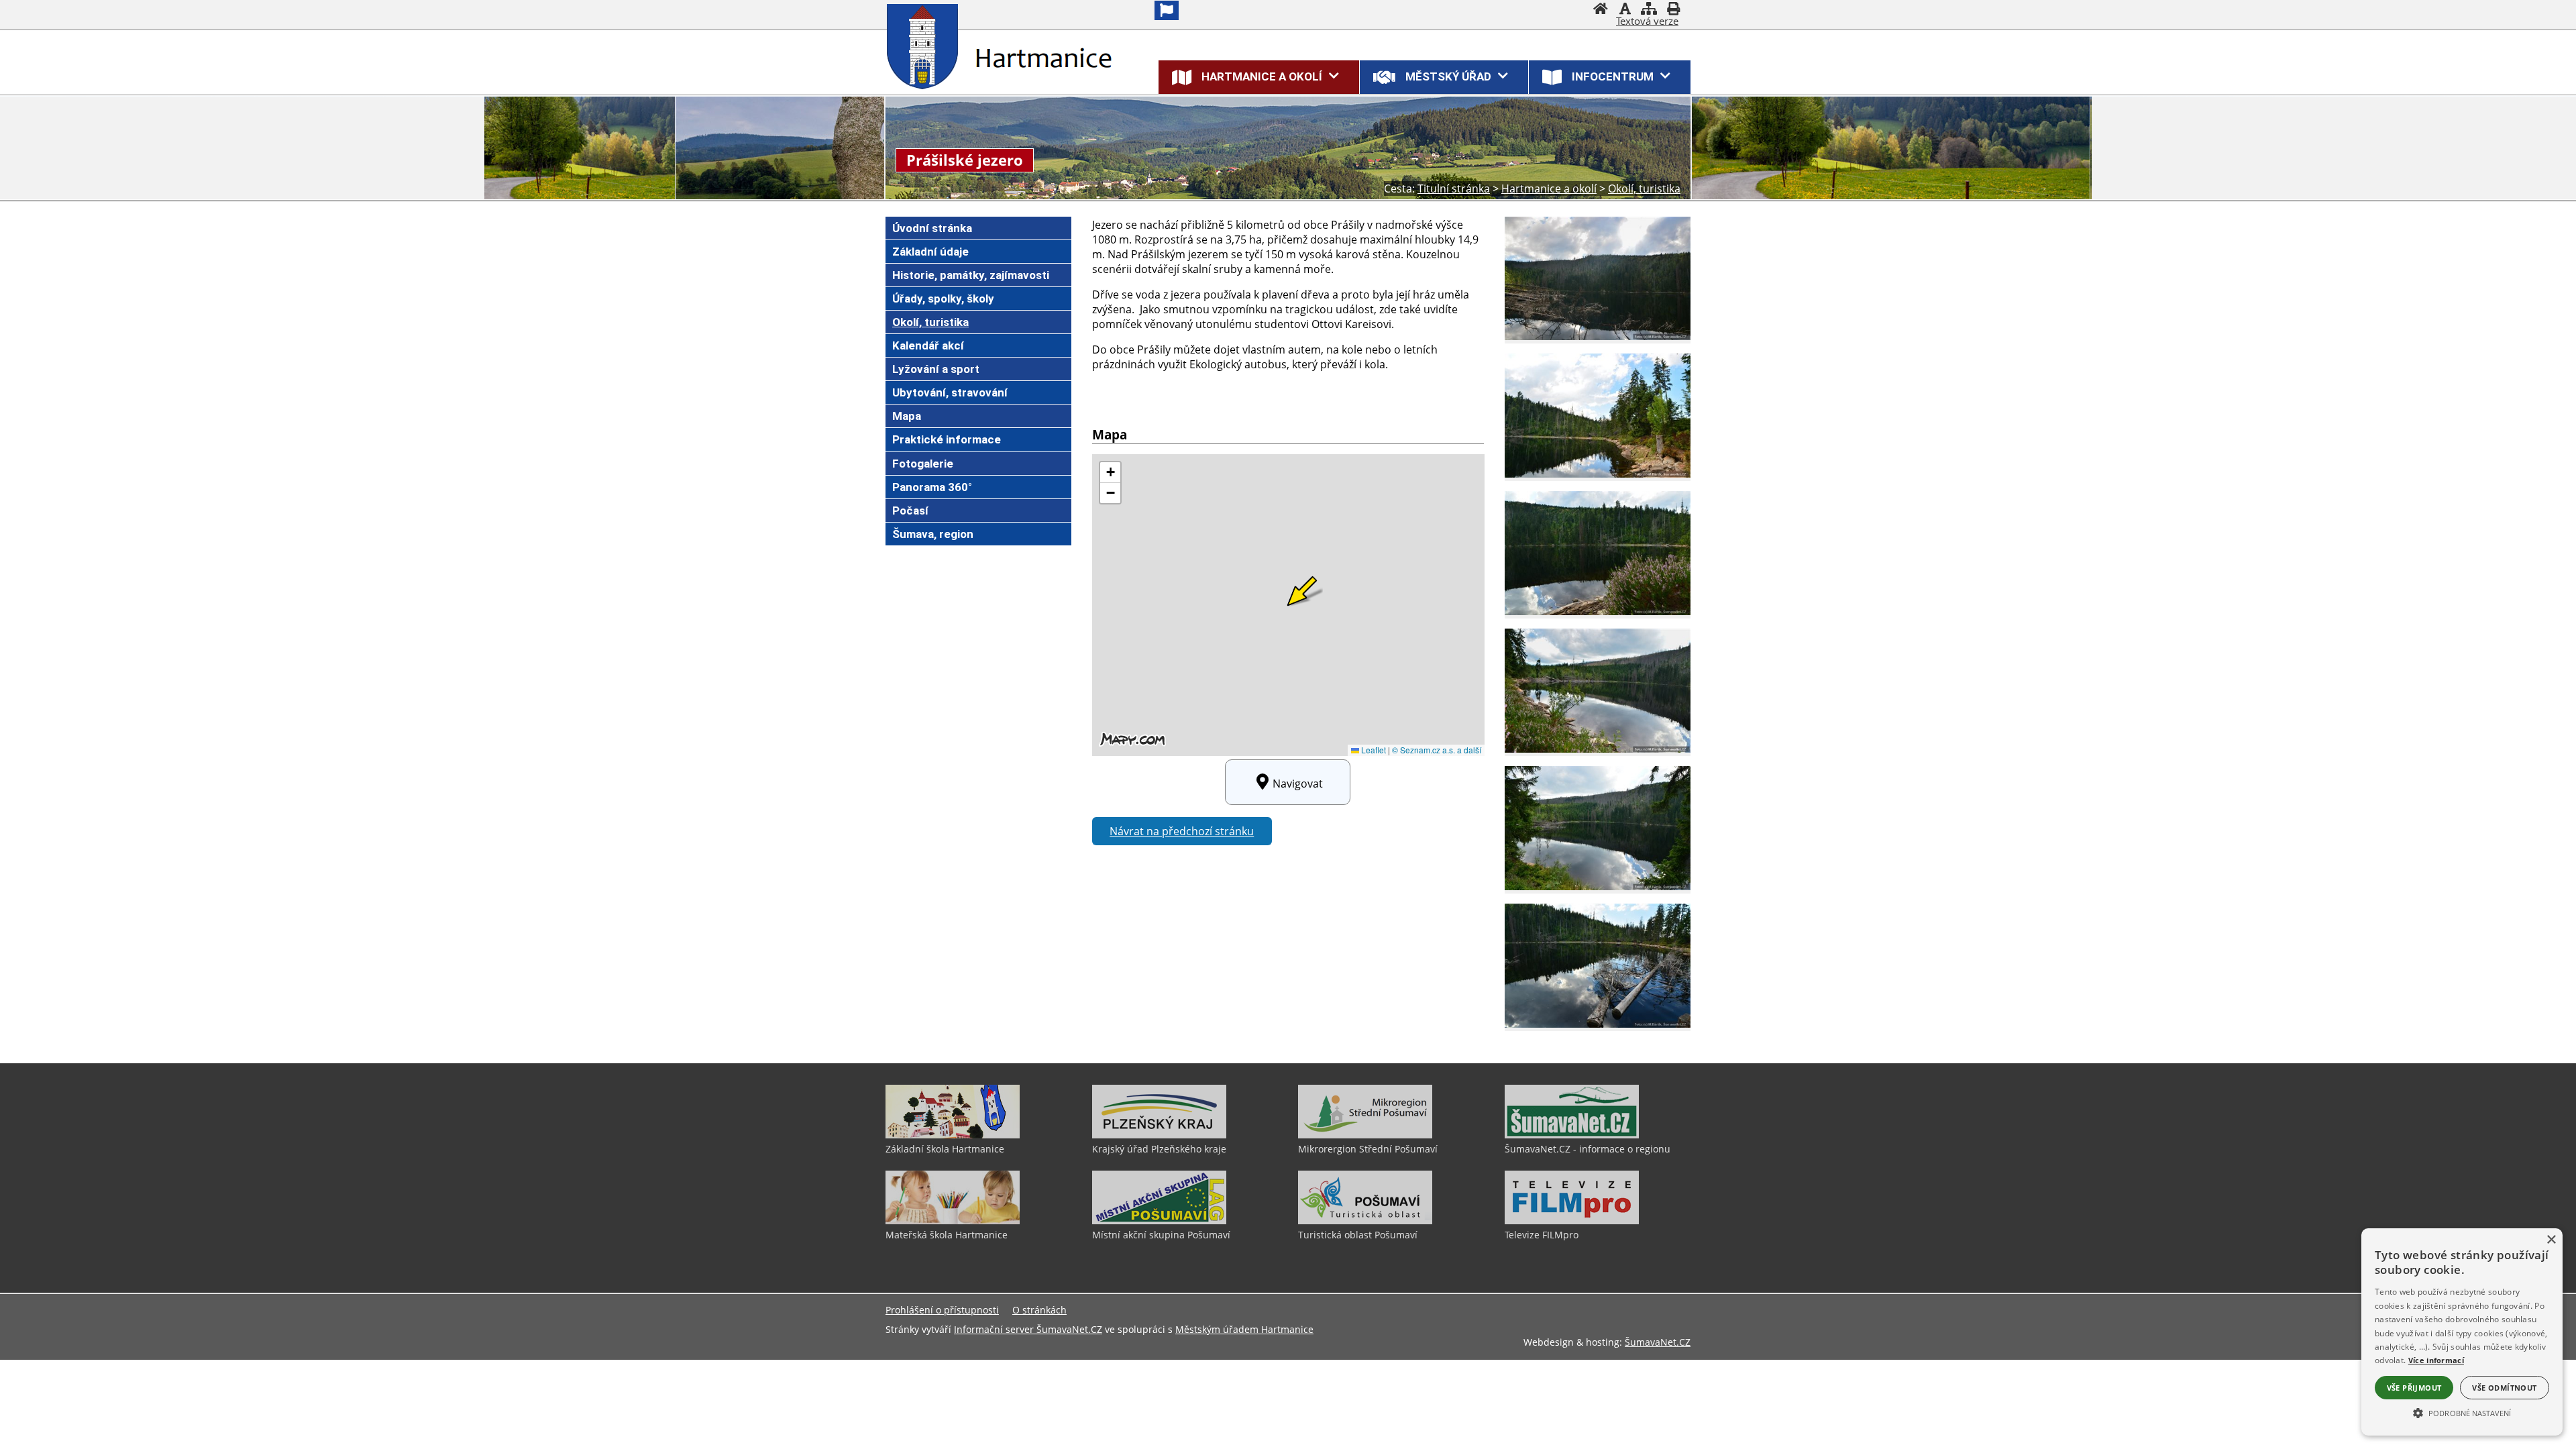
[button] (2462, 1412)
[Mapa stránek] (1649, 10)
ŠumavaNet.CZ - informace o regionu (1588, 1149)
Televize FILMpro (1542, 1235)
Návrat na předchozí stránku (1182, 831)
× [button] (2551, 1240)
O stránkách (1039, 1310)
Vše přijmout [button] (2414, 1388)
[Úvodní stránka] (1601, 10)
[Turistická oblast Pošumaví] (1365, 1221)
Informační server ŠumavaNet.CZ (1028, 1329)
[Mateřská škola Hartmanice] (953, 1221)
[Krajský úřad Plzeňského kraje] (1159, 1135)
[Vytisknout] (1673, 10)
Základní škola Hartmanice (945, 1149)
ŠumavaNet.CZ (1658, 1342)
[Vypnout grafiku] (1625, 10)
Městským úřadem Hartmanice (1244, 1329)
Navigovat (1298, 784)
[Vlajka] (1167, 10)
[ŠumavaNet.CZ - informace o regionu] (1572, 1135)
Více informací (2436, 1360)
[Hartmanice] (925, 46)
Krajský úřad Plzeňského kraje (1159, 1149)
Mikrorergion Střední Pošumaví (1368, 1149)
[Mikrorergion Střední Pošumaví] (1365, 1135)
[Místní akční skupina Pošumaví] (1159, 1221)
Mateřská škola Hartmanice (947, 1235)
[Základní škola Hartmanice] (953, 1135)
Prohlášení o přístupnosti (942, 1310)
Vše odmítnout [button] (2504, 1388)
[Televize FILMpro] (1572, 1221)
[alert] (2462, 1332)
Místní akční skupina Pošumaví (1161, 1235)
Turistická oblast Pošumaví (1358, 1235)
